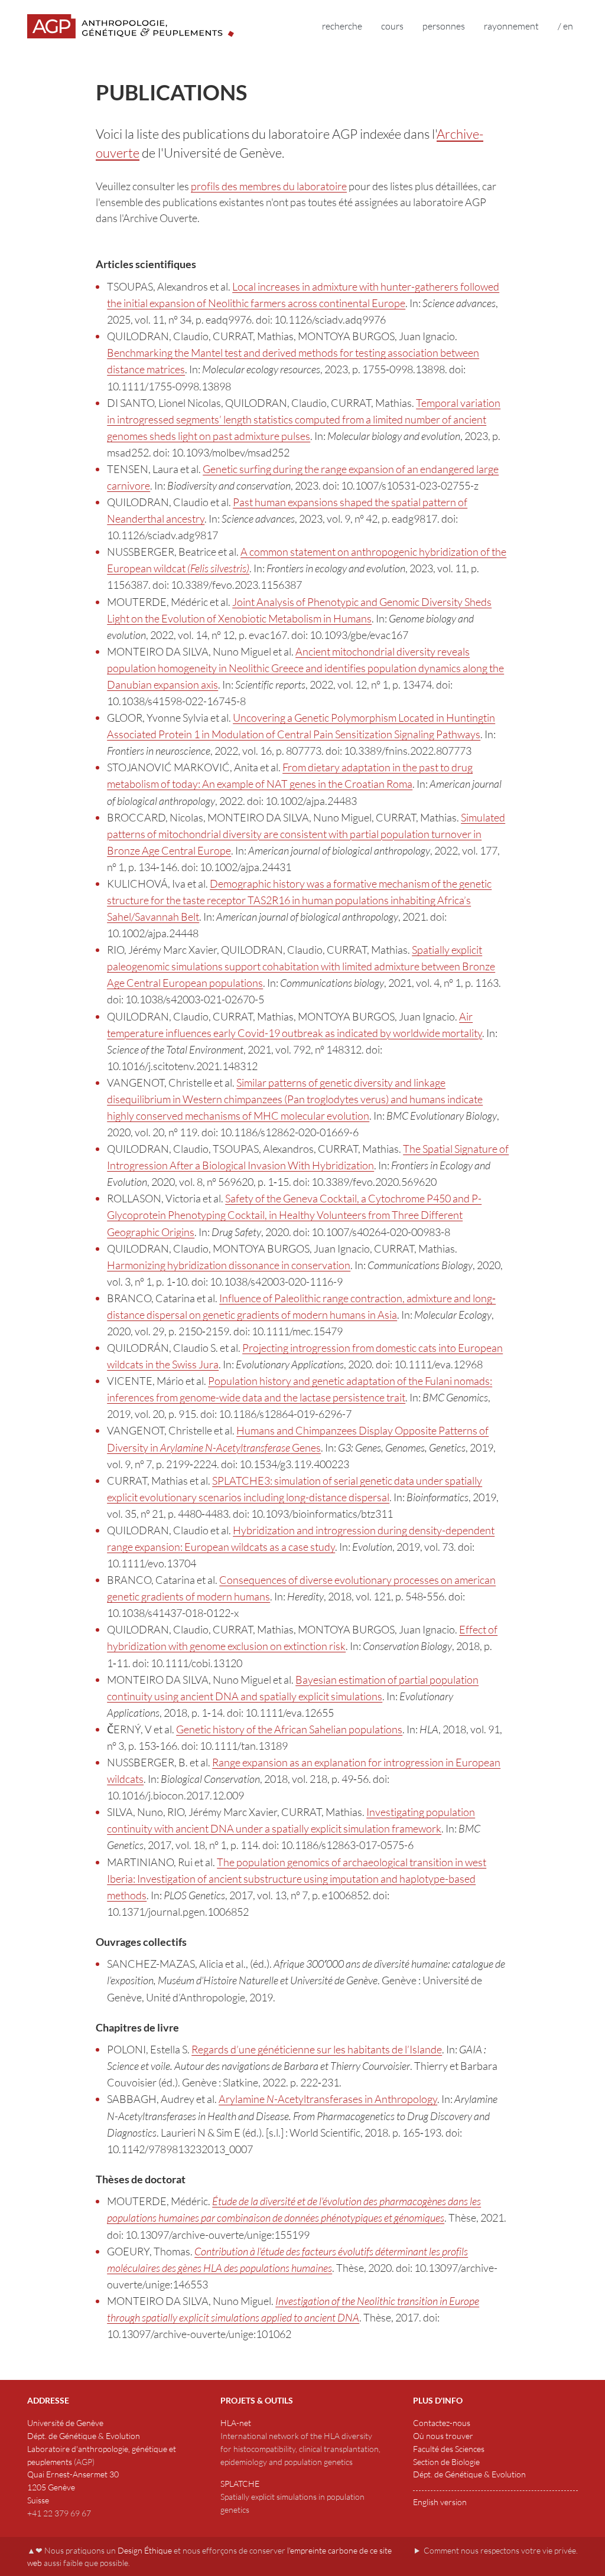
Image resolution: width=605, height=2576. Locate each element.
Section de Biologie (446, 2462)
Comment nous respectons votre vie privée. (501, 2550)
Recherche (342, 26)
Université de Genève (65, 2423)
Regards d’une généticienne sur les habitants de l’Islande (317, 2049)
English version (440, 2502)
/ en (565, 26)
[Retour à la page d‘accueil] (131, 26)
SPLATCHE (240, 2484)
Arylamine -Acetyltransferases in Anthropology (328, 2099)
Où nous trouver (443, 2436)
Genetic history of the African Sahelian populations (289, 1729)
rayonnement (511, 26)
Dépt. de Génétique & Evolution (84, 2436)
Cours (392, 26)
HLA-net (236, 2423)
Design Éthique (145, 2550)
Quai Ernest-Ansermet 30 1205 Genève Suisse (73, 2487)
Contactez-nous (442, 2423)
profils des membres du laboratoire (269, 186)
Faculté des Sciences (449, 2449)
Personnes (444, 26)
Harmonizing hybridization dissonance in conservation (229, 1265)
